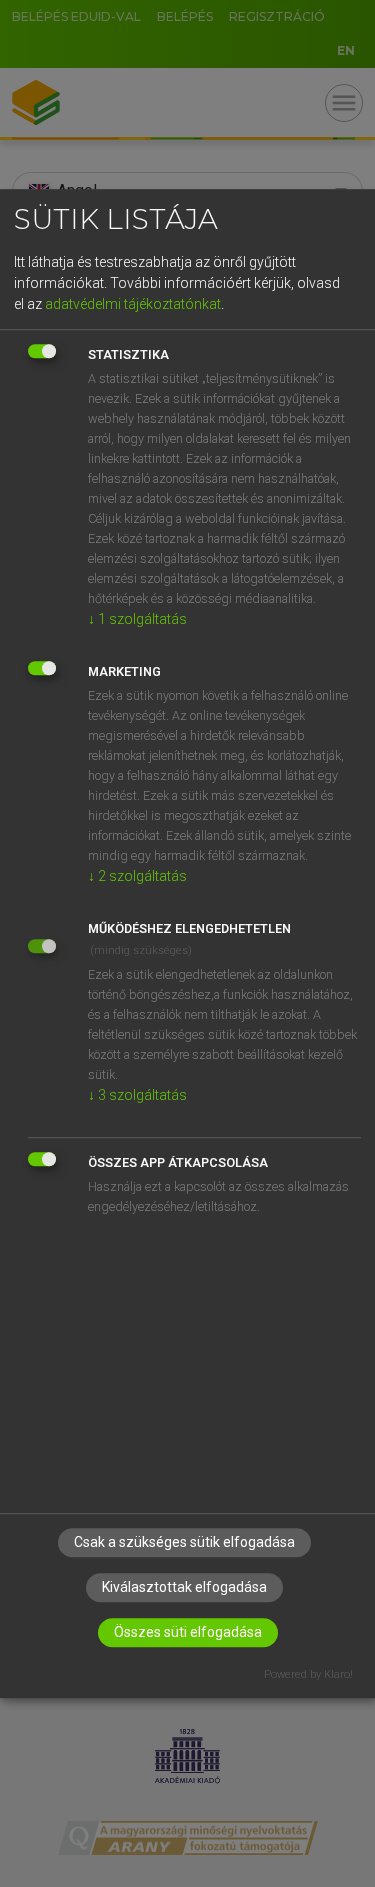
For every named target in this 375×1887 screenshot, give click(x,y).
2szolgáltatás (137, 876)
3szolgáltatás (137, 1095)
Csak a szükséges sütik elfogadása (184, 1543)
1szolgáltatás (137, 619)
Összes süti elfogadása (188, 1633)
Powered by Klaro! (308, 1675)
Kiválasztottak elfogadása (184, 1588)
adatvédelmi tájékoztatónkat (133, 304)
